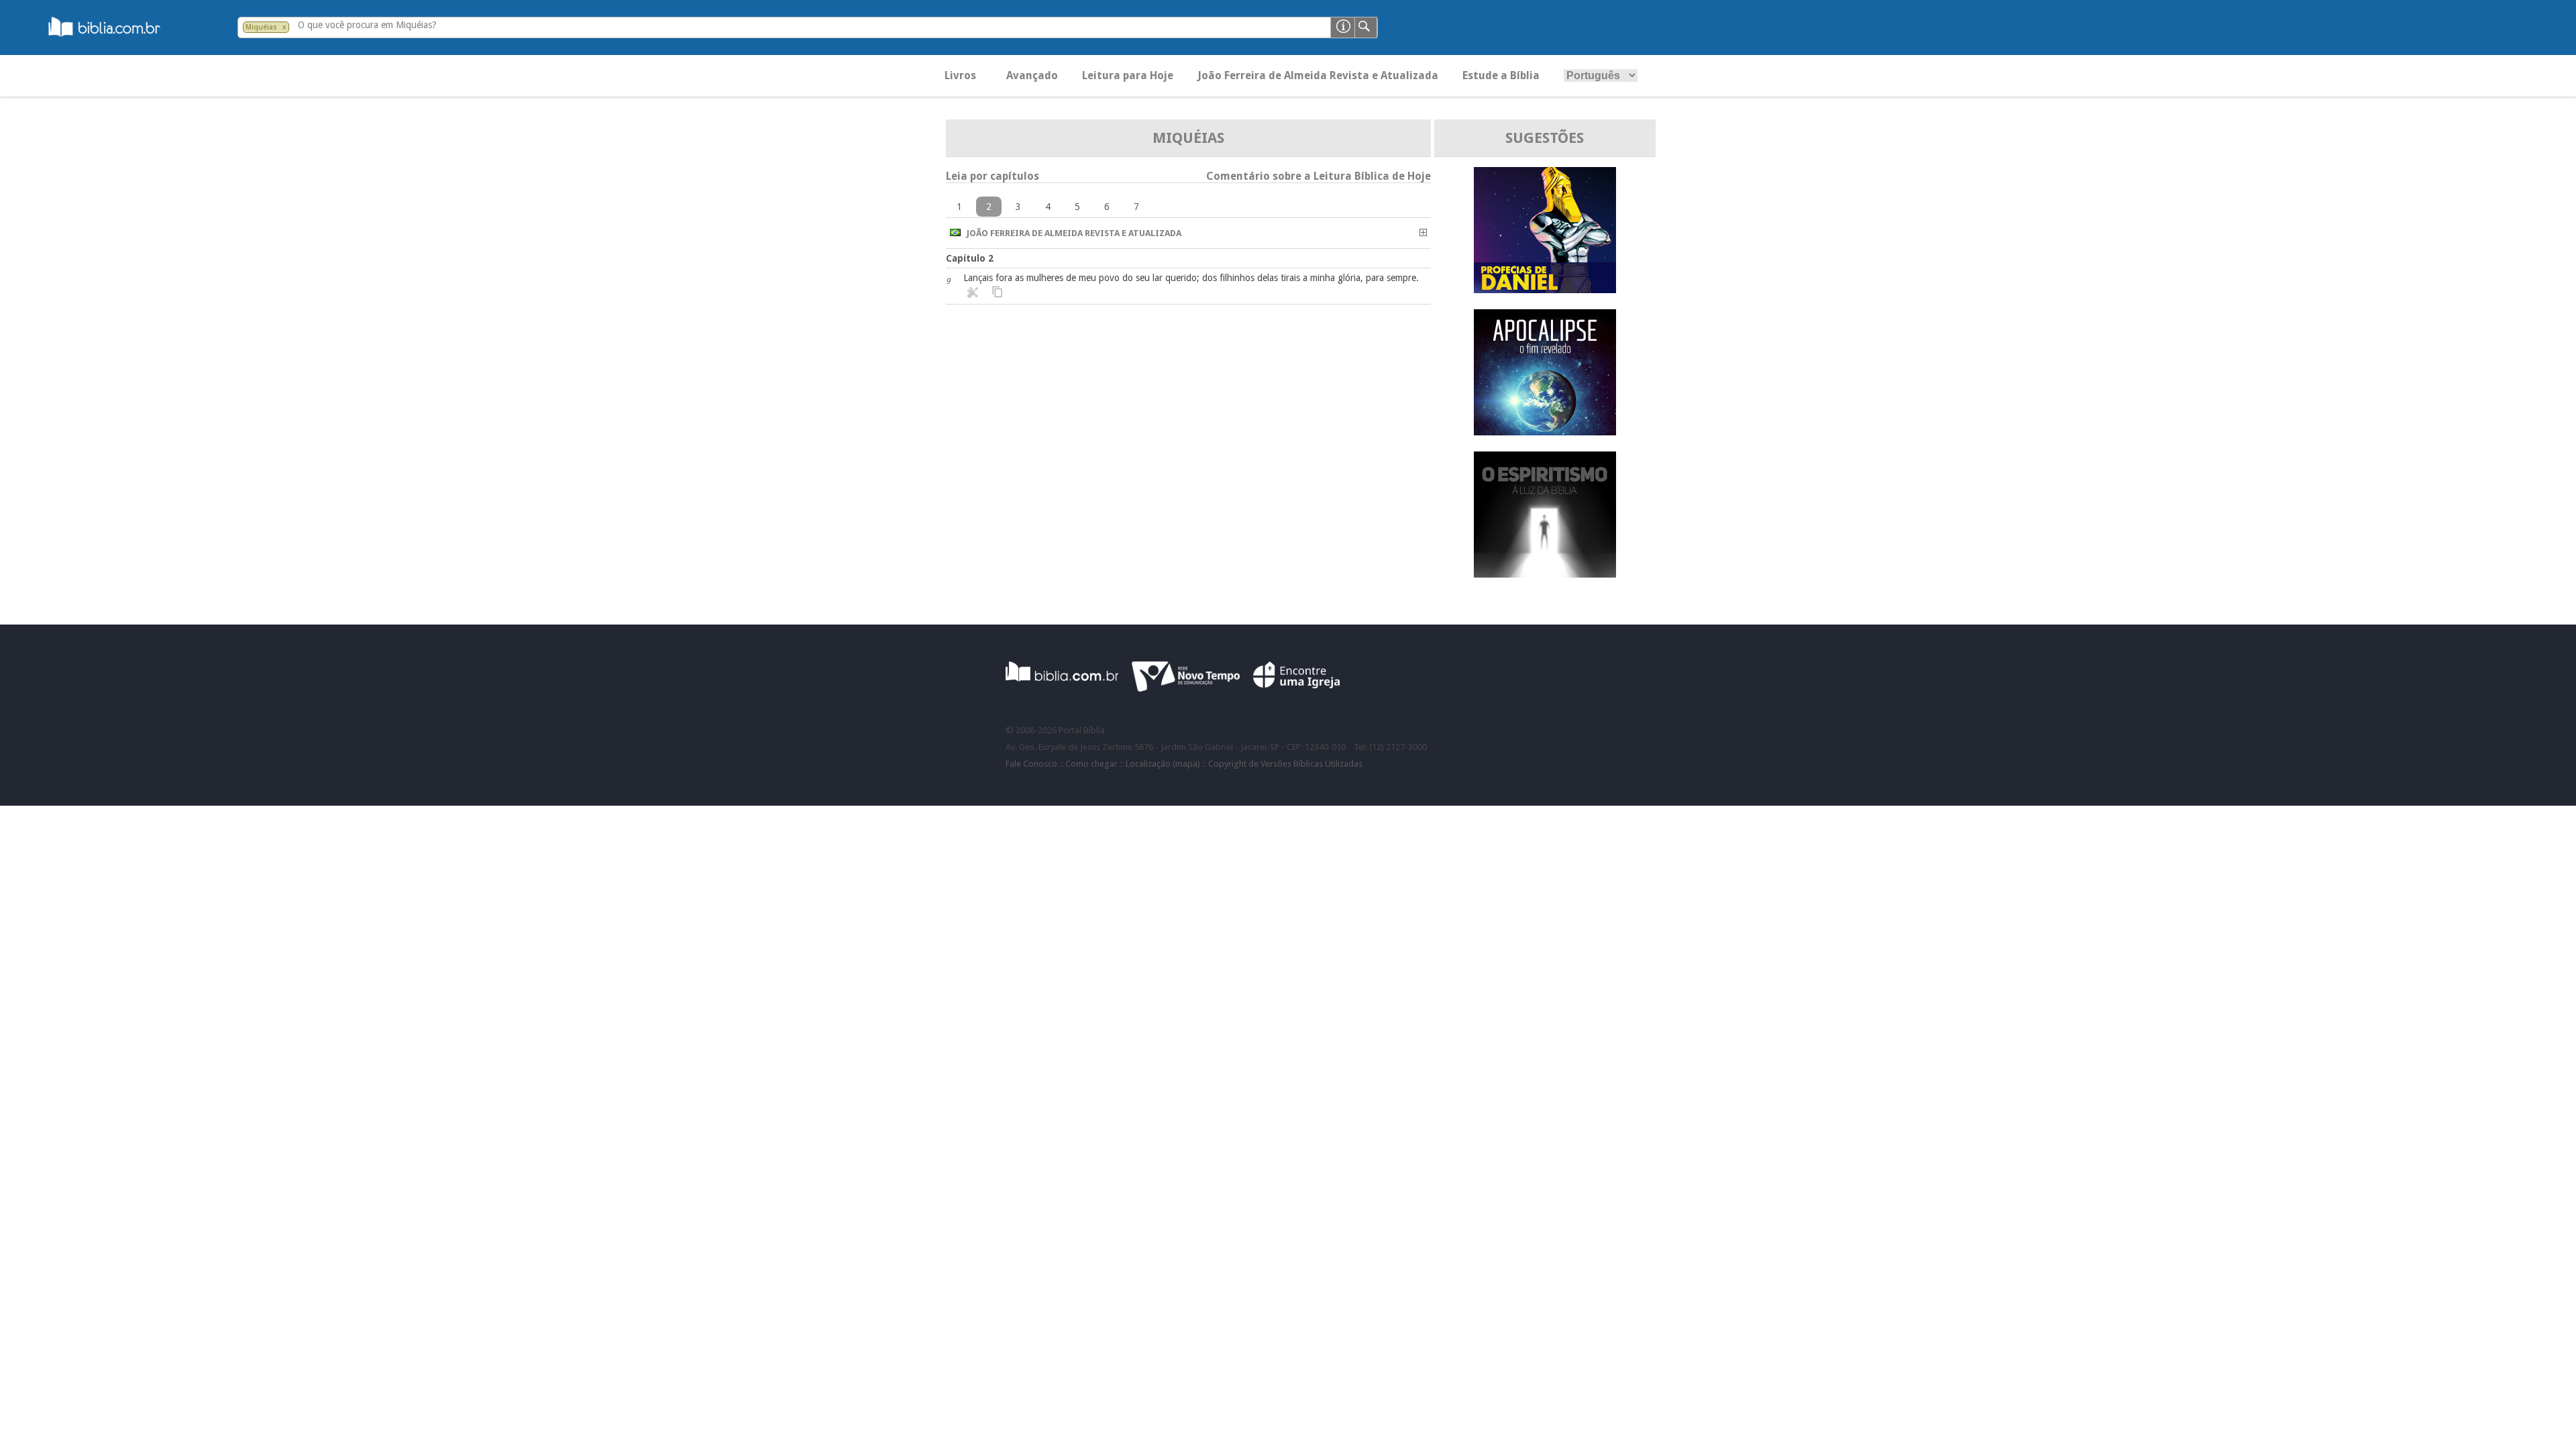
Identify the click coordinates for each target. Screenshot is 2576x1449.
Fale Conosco (1031, 764)
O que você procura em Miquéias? (367, 25)
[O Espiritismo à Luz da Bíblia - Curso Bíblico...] (1545, 574)
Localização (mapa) (1163, 764)
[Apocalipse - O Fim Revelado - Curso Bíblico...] (1545, 432)
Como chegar (1091, 764)
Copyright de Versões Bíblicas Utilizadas (1285, 764)
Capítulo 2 (970, 258)
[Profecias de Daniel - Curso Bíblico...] (1545, 289)
